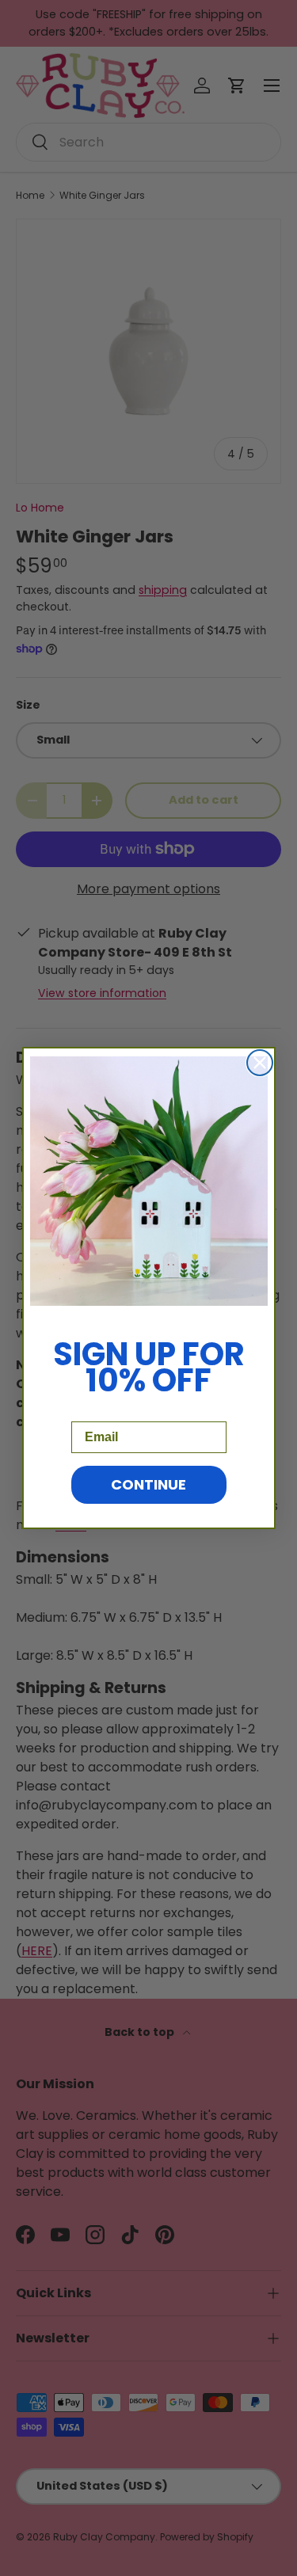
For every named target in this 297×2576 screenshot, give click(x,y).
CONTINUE (148, 1484)
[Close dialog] (260, 1063)
